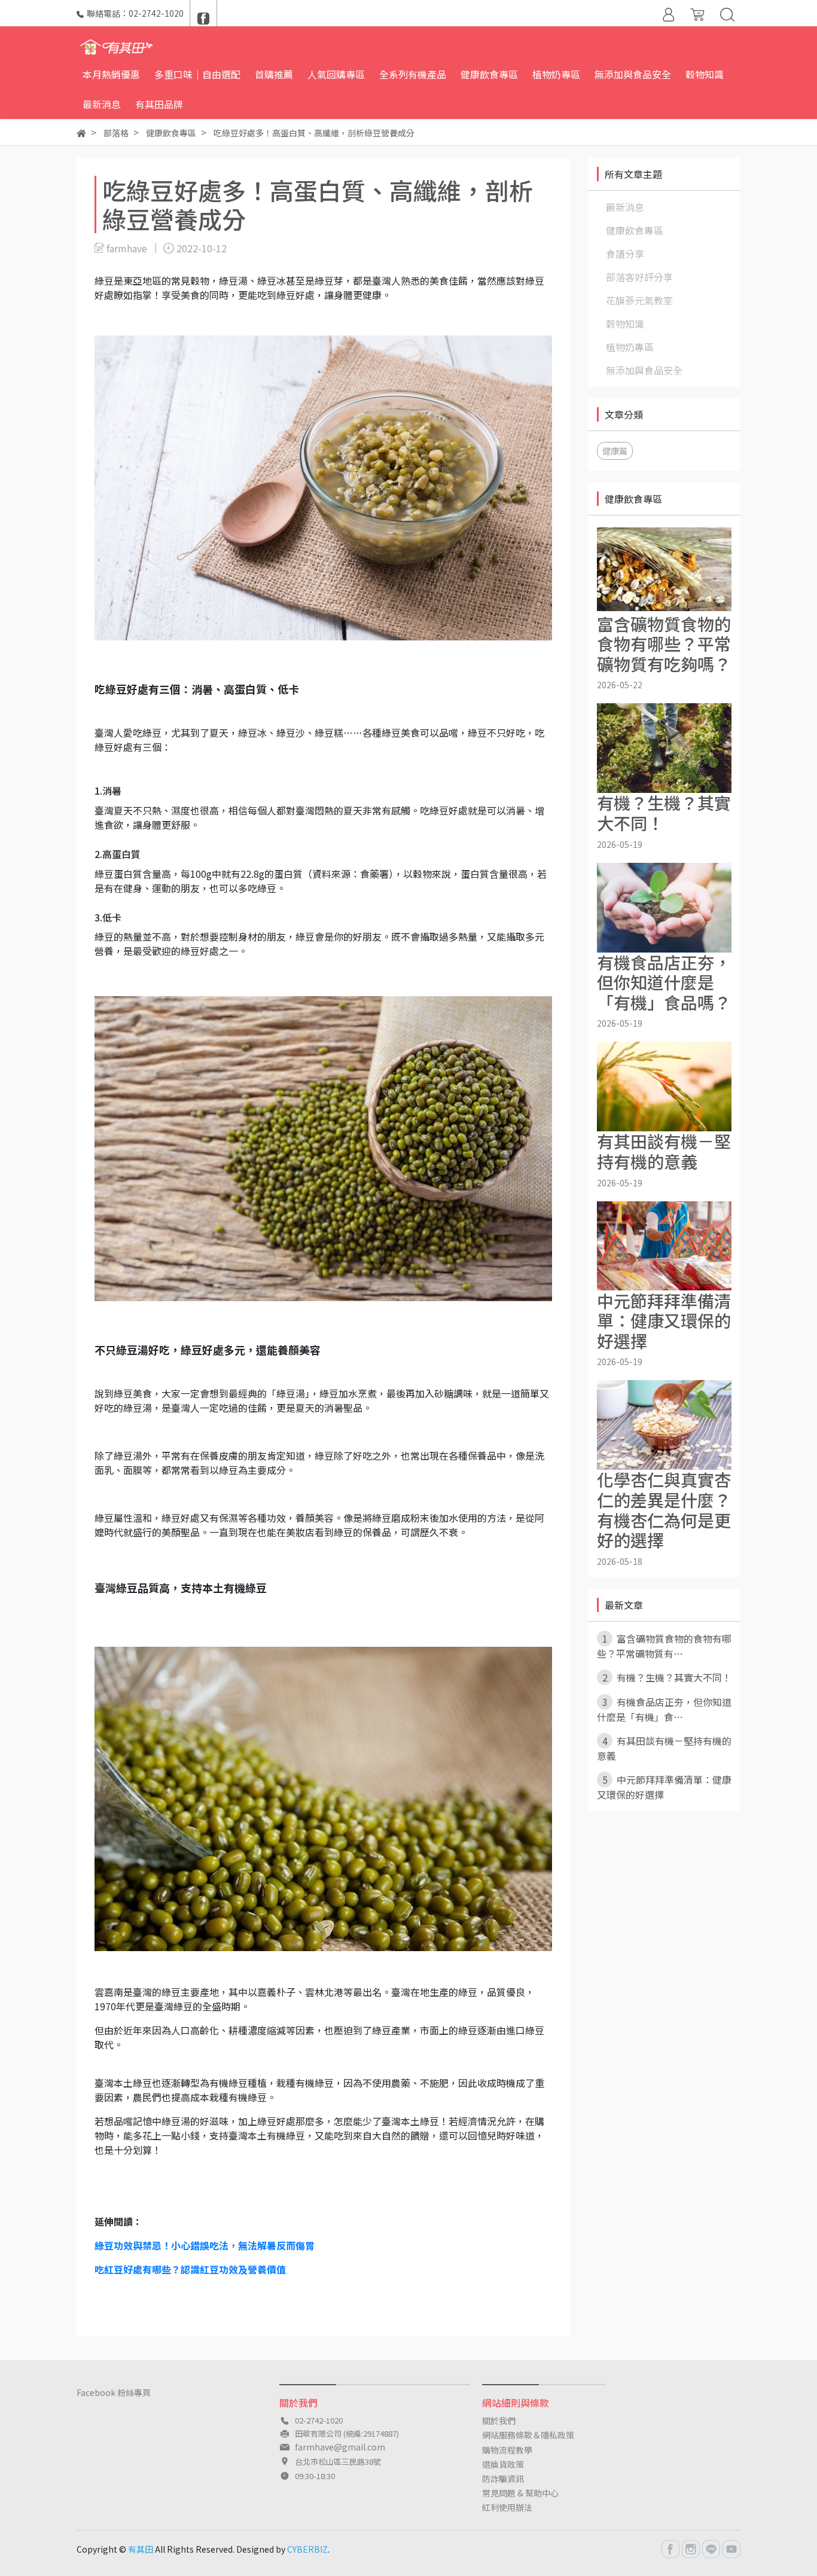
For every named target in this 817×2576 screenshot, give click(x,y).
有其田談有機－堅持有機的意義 (664, 1748)
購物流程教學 (507, 2450)
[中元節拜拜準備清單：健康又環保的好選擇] (664, 1246)
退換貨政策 (503, 2464)
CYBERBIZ (307, 2549)
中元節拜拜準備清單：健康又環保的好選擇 (664, 1787)
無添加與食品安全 (644, 370)
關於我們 (499, 2421)
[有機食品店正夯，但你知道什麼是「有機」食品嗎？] (664, 908)
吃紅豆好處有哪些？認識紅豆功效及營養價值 (190, 2269)
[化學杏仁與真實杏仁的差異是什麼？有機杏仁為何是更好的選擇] (664, 1425)
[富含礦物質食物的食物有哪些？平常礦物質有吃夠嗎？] (664, 569)
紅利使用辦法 (507, 2507)
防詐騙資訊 (503, 2479)
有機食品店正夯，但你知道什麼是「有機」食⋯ (664, 1709)
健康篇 (615, 451)
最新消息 (625, 207)
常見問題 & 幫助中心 (520, 2493)
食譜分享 (625, 254)
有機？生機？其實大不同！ (667, 1677)
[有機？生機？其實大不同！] (664, 748)
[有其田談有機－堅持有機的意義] (664, 1086)
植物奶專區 (630, 347)
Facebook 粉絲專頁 (114, 2392)
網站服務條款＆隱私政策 (528, 2435)
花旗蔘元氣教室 (639, 300)
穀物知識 (625, 323)
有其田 (141, 2549)
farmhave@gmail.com (340, 2447)
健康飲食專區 (635, 230)
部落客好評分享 (639, 277)
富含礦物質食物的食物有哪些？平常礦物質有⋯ (664, 1646)
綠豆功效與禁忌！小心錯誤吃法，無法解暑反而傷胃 (205, 2245)
